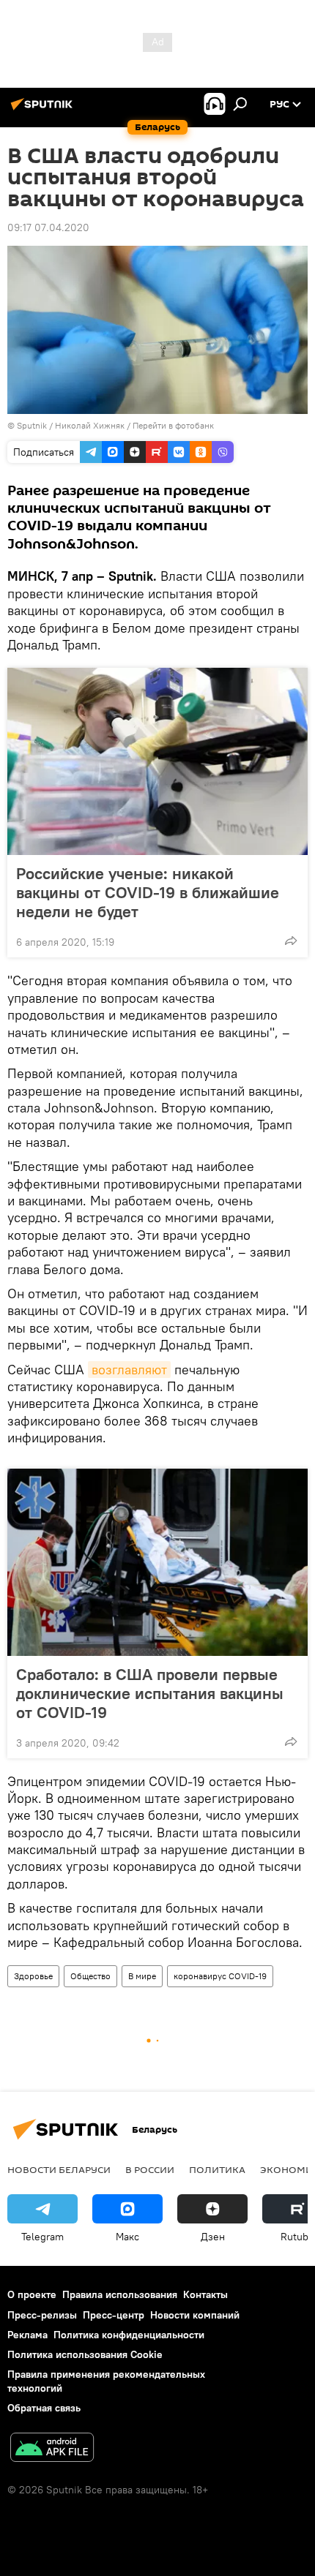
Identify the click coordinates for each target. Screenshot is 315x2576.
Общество (90, 1976)
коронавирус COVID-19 (220, 1976)
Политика (217, 2169)
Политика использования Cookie (85, 2354)
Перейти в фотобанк (173, 425)
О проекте (32, 2294)
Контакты (205, 2294)
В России (150, 2169)
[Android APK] (52, 2449)
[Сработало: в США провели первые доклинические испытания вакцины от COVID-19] (157, 1562)
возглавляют (129, 1370)
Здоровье (33, 1976)
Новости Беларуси (59, 2169)
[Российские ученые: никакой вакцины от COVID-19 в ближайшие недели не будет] (157, 761)
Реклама (27, 2335)
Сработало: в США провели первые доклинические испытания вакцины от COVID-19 (150, 1693)
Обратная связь (44, 2408)
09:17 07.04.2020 (48, 227)
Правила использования (120, 2294)
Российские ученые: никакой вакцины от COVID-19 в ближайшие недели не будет (148, 892)
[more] (291, 941)
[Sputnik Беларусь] (44, 110)
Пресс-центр (114, 2315)
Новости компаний (195, 2315)
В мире (142, 1976)
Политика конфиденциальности (129, 2335)
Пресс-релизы (42, 2315)
